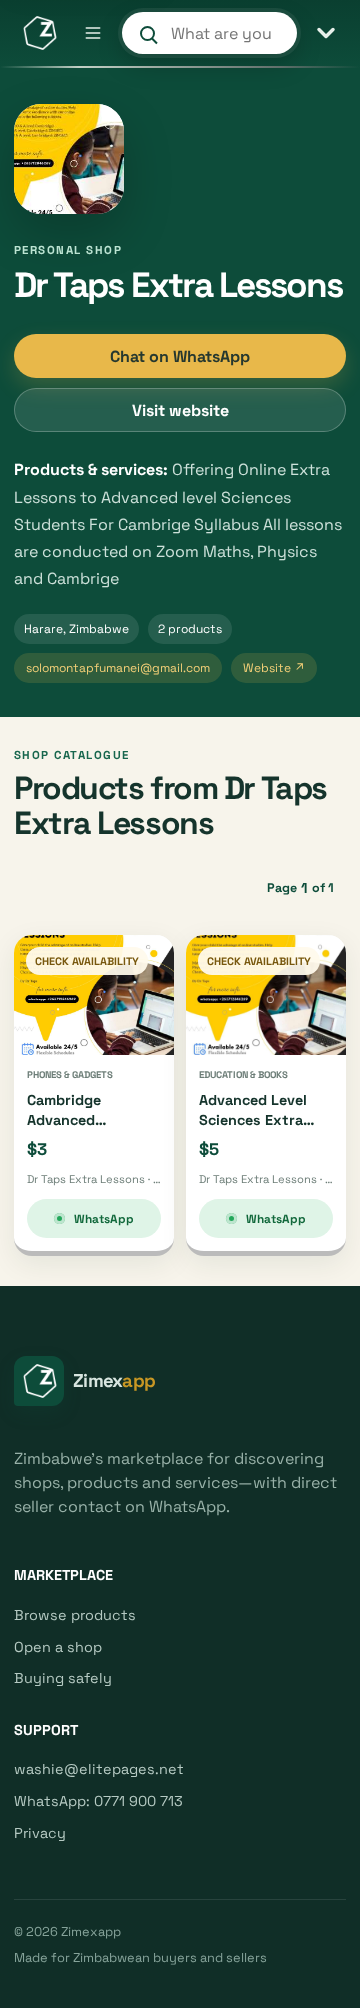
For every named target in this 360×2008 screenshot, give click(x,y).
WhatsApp (104, 1218)
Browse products (75, 1615)
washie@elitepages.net (99, 1769)
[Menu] (93, 33)
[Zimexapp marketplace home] (39, 33)
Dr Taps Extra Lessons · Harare (94, 1179)
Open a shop (58, 1647)
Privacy (40, 1833)
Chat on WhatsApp (180, 356)
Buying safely (63, 1678)
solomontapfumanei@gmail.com (118, 668)
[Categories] (326, 33)
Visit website (180, 410)
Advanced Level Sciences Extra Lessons (253, 1119)
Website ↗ (274, 668)
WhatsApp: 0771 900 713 (98, 1801)
